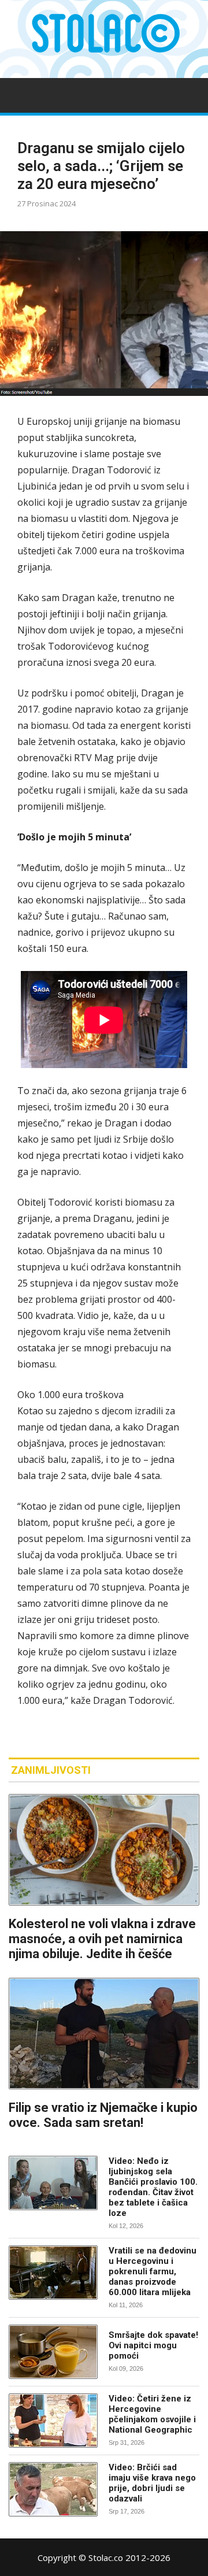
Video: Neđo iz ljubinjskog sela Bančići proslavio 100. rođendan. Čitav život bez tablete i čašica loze (153, 2187)
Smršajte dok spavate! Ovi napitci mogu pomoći (153, 2345)
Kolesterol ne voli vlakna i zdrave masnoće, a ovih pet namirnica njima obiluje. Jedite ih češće (102, 1939)
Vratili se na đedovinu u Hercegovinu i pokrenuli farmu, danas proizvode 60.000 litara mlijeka (153, 2271)
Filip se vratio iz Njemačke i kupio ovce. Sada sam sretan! (103, 2115)
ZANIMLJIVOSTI (51, 1770)
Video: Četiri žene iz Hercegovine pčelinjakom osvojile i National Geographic (152, 2414)
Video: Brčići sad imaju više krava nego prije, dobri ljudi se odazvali (152, 2483)
